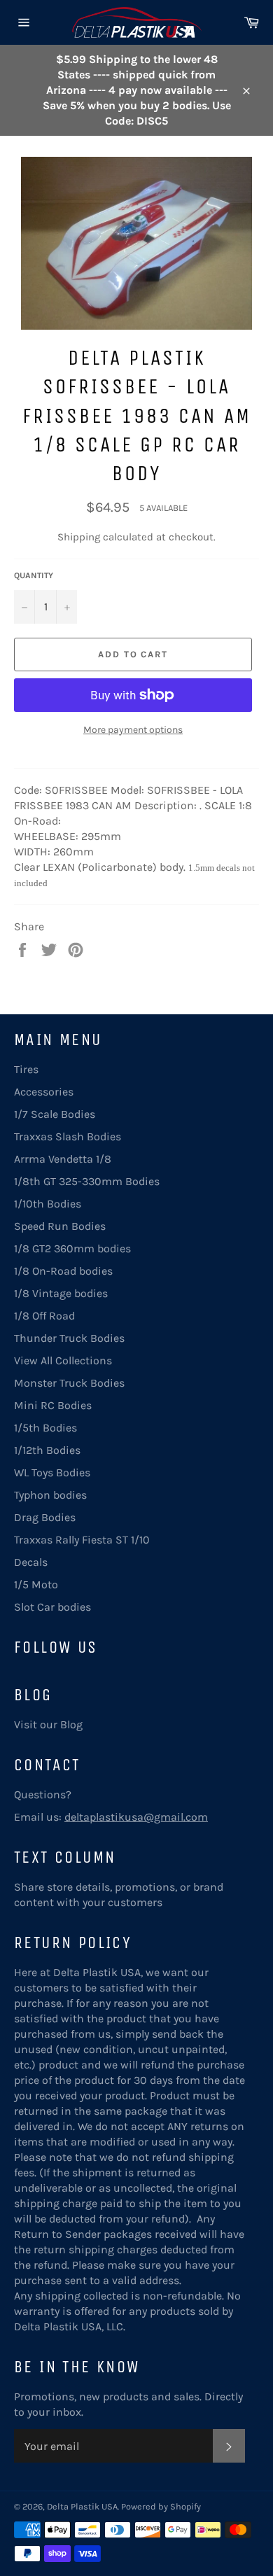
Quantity (34, 575)
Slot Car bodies (52, 1607)
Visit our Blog (48, 1724)
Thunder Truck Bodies (69, 1338)
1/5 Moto (36, 1584)
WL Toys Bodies (52, 1472)
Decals (31, 1562)
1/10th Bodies (48, 1204)
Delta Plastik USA (82, 2506)
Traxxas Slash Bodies (68, 1136)
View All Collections (63, 1360)
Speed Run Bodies (60, 1226)
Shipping (79, 537)
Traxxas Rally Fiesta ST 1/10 (82, 1540)
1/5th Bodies (45, 1428)
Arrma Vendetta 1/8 (63, 1159)
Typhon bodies (50, 1495)
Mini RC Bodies (53, 1405)
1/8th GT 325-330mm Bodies (87, 1181)
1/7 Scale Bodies (55, 1114)
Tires (26, 1069)
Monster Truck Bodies (69, 1383)
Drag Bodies (45, 1517)
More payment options (133, 730)
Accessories (44, 1092)
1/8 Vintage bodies (61, 1293)
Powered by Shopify (161, 2506)
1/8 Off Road (44, 1316)
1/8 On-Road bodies (63, 1271)
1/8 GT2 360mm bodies (72, 1248)
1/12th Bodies (47, 1450)
